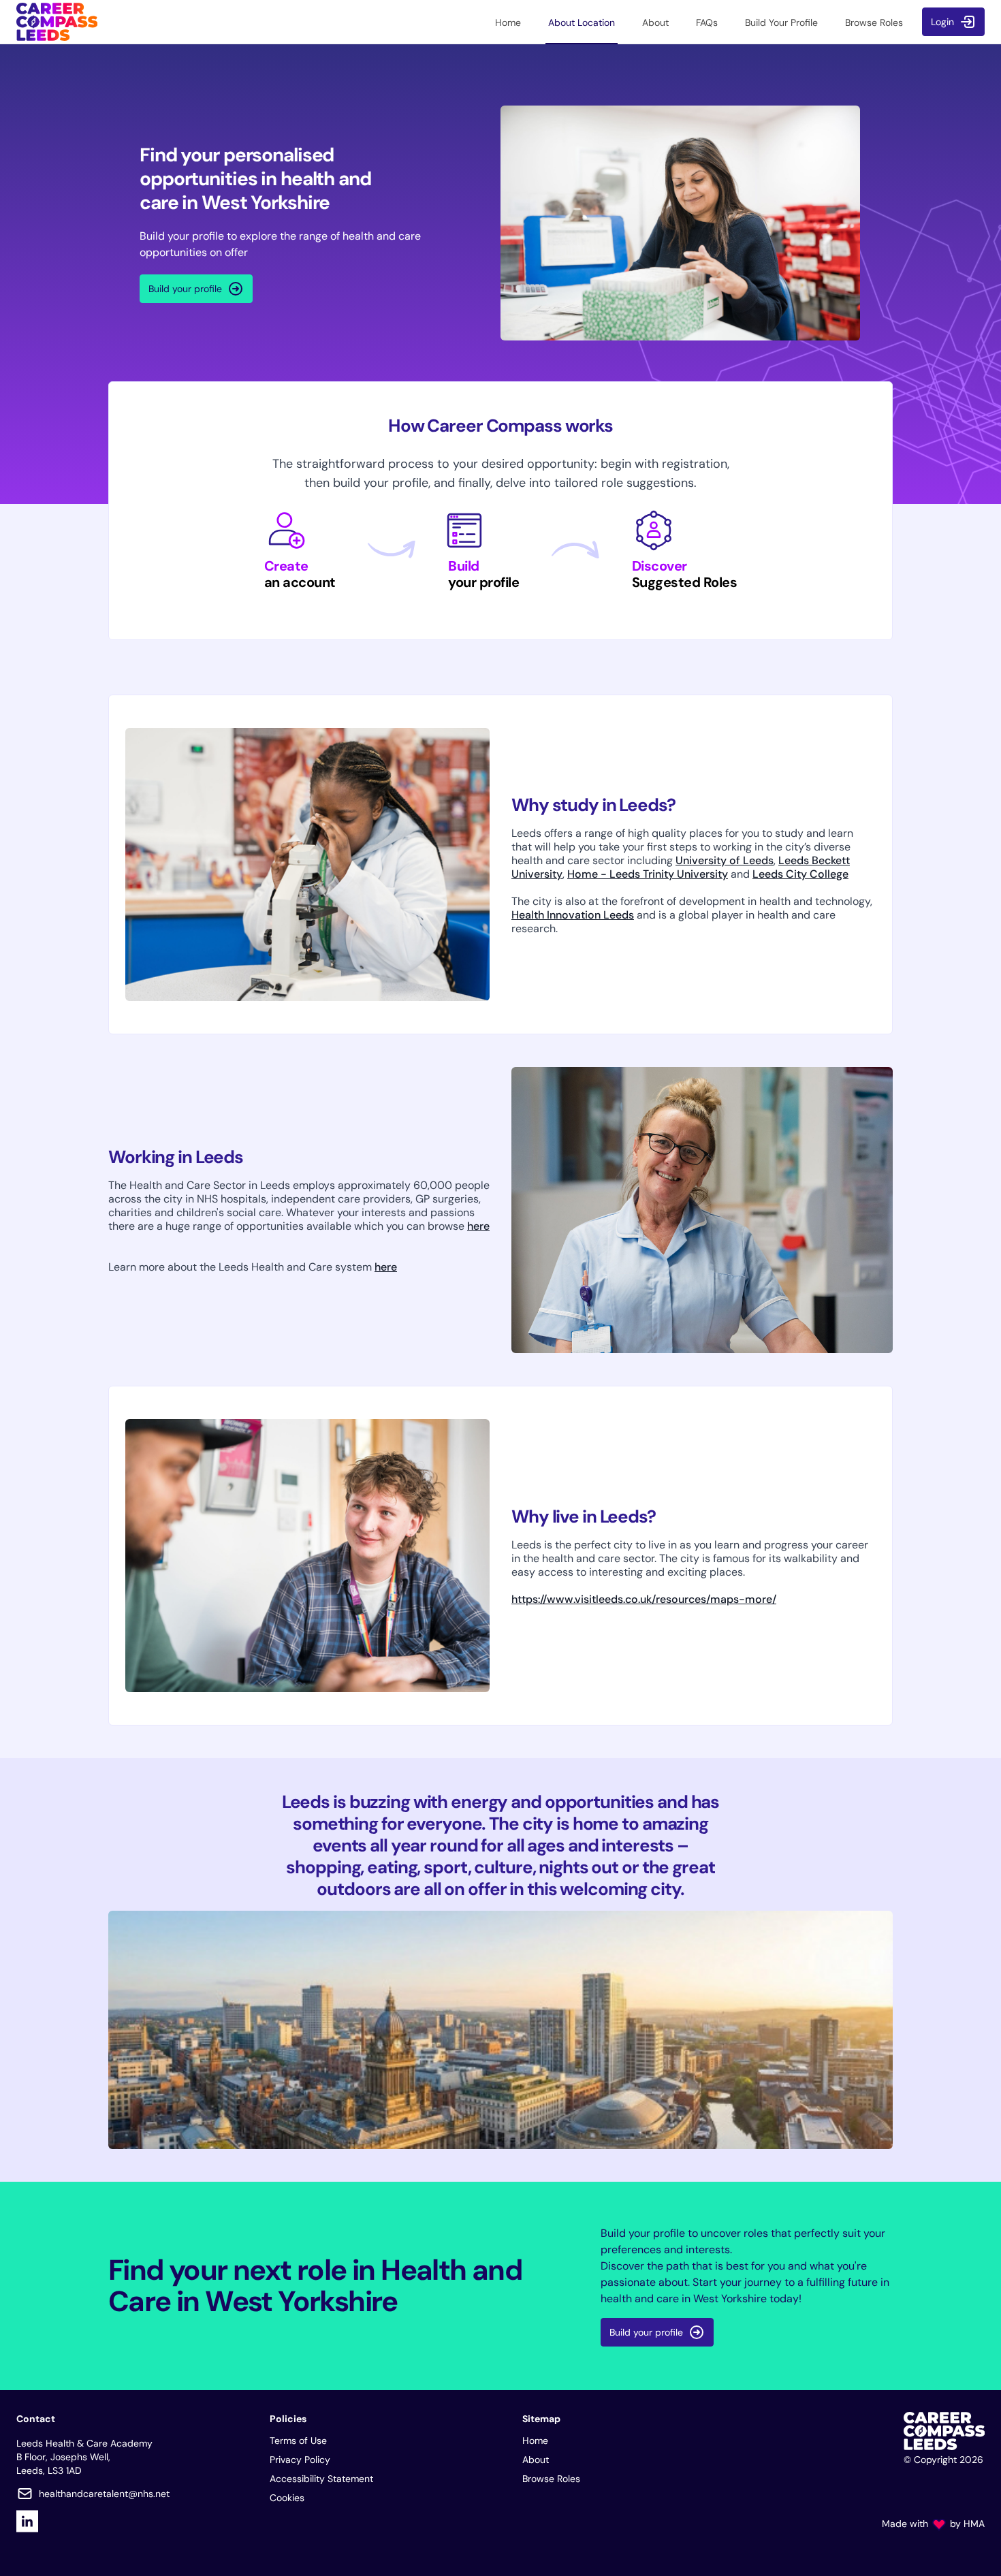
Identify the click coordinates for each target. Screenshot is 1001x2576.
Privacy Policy (300, 2460)
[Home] (57, 22)
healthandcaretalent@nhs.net (104, 2494)
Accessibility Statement (321, 2479)
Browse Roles (551, 2479)
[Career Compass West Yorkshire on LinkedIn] (27, 2521)
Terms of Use (298, 2440)
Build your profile (185, 289)
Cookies (287, 2498)
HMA (974, 2524)
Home (535, 2440)
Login (942, 22)
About (536, 2460)
